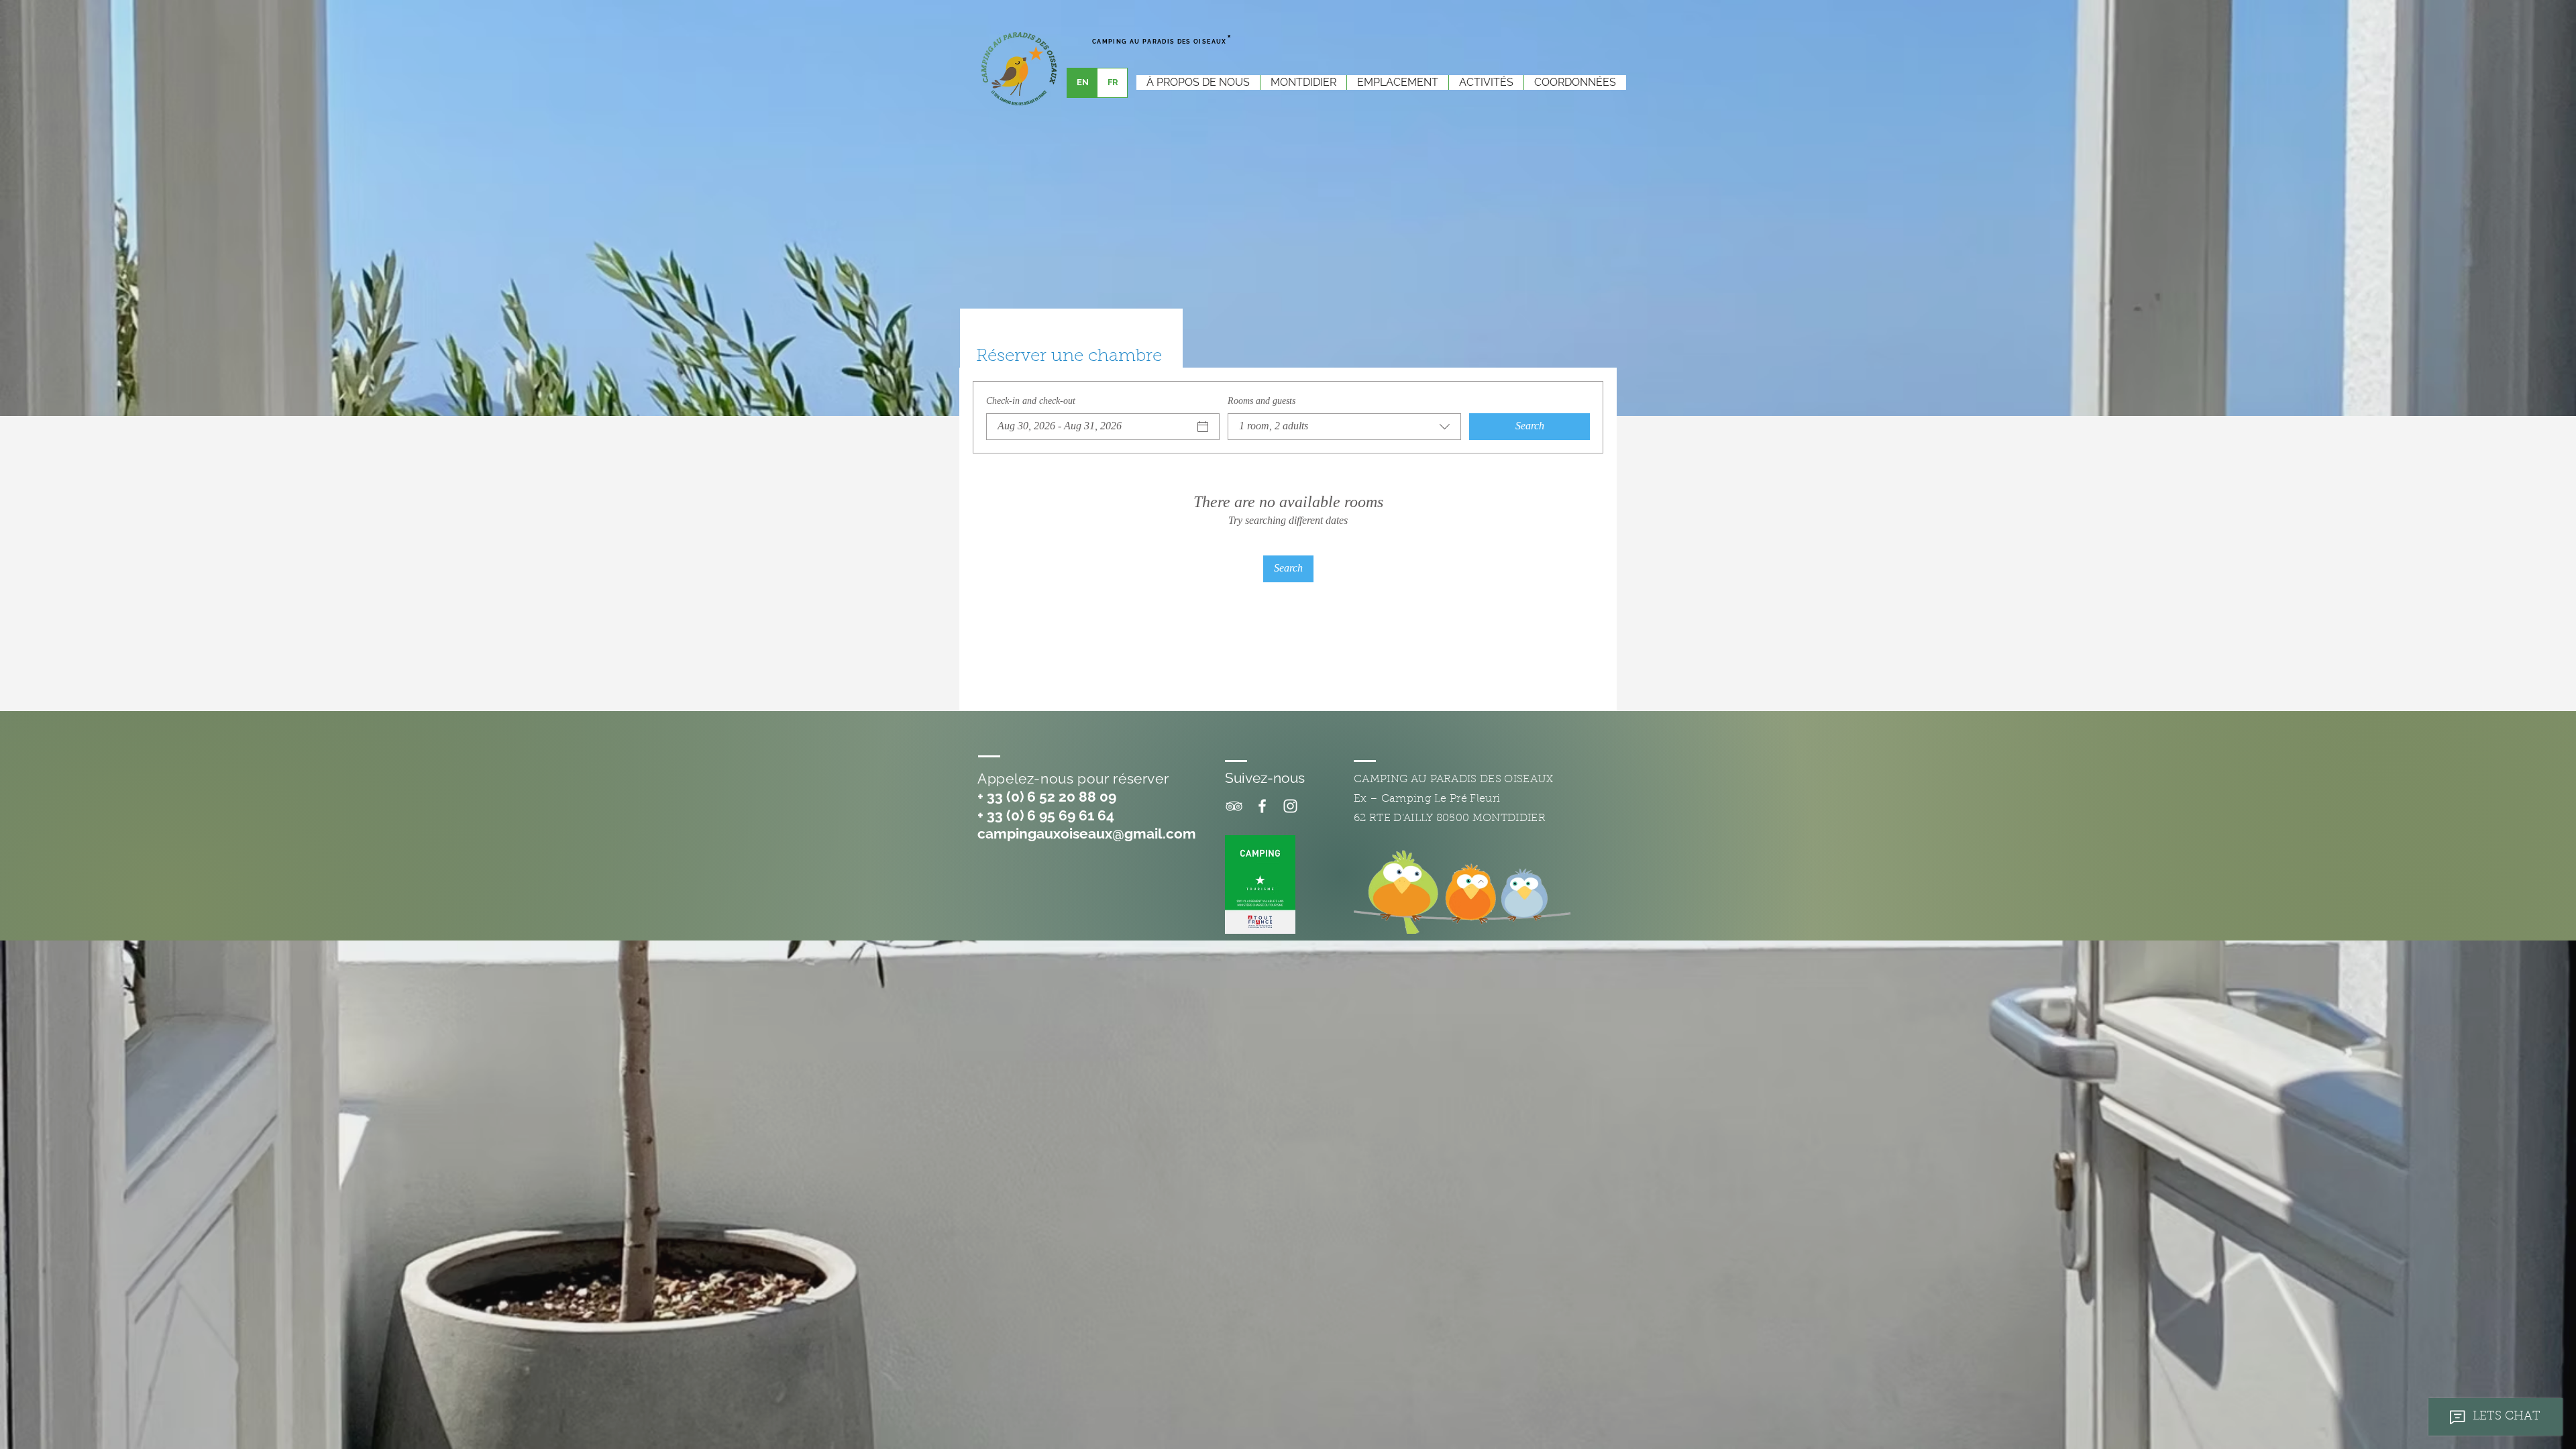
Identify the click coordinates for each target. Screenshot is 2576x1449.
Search (1530, 426)
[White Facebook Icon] (1262, 806)
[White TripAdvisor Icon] (1234, 806)
